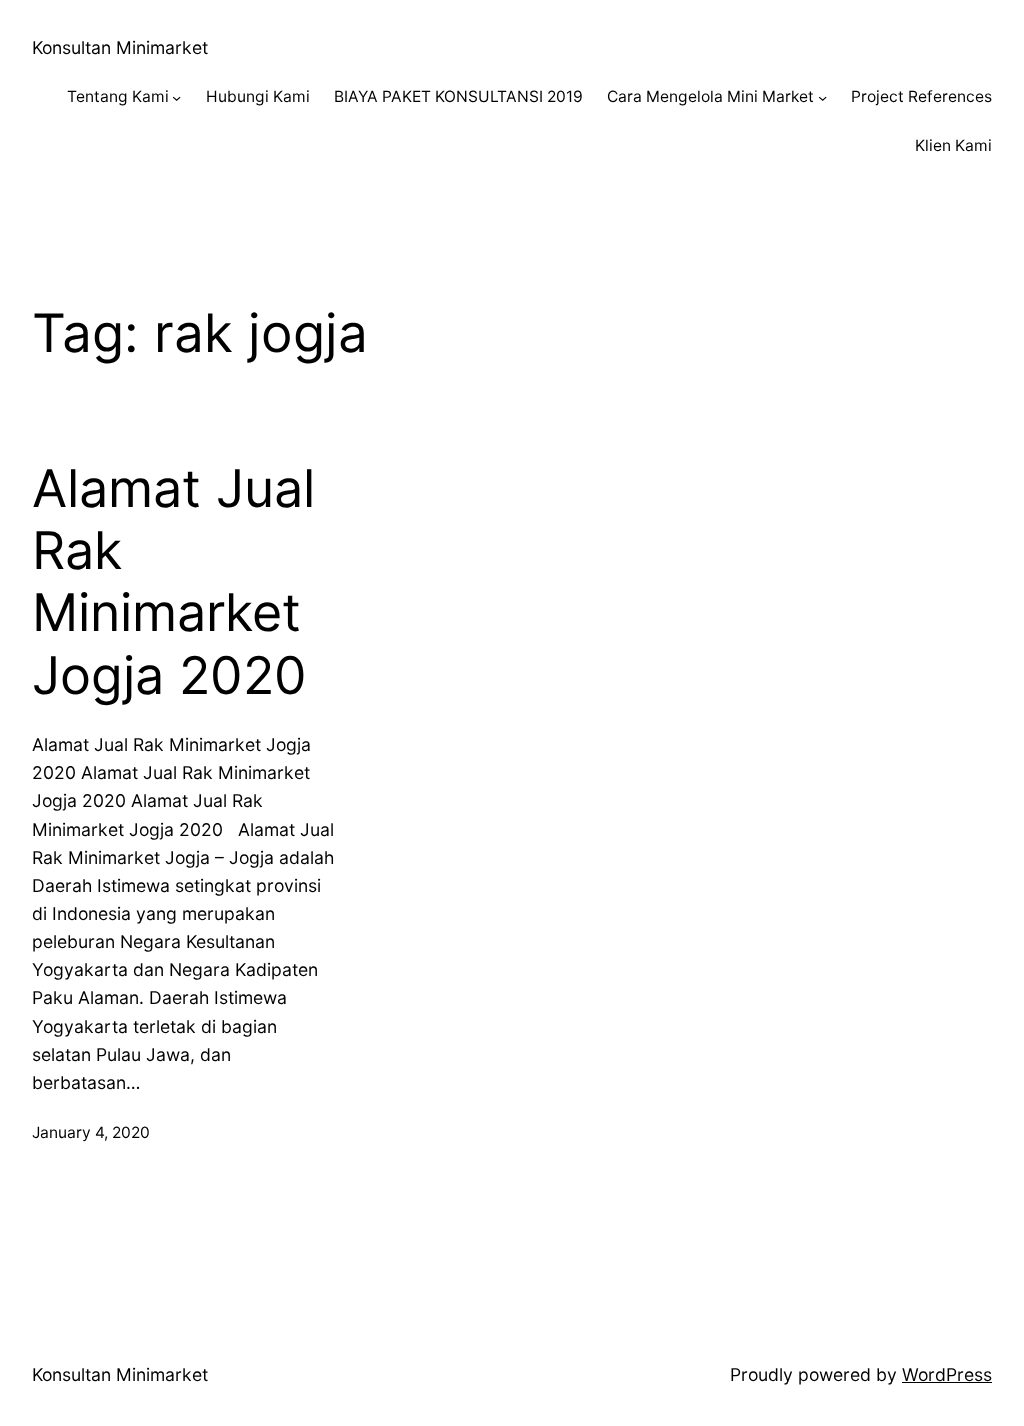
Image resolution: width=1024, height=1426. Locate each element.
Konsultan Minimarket (120, 47)
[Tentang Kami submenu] (176, 97)
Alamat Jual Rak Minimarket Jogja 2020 (173, 582)
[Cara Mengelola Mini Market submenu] (822, 97)
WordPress (947, 1374)
